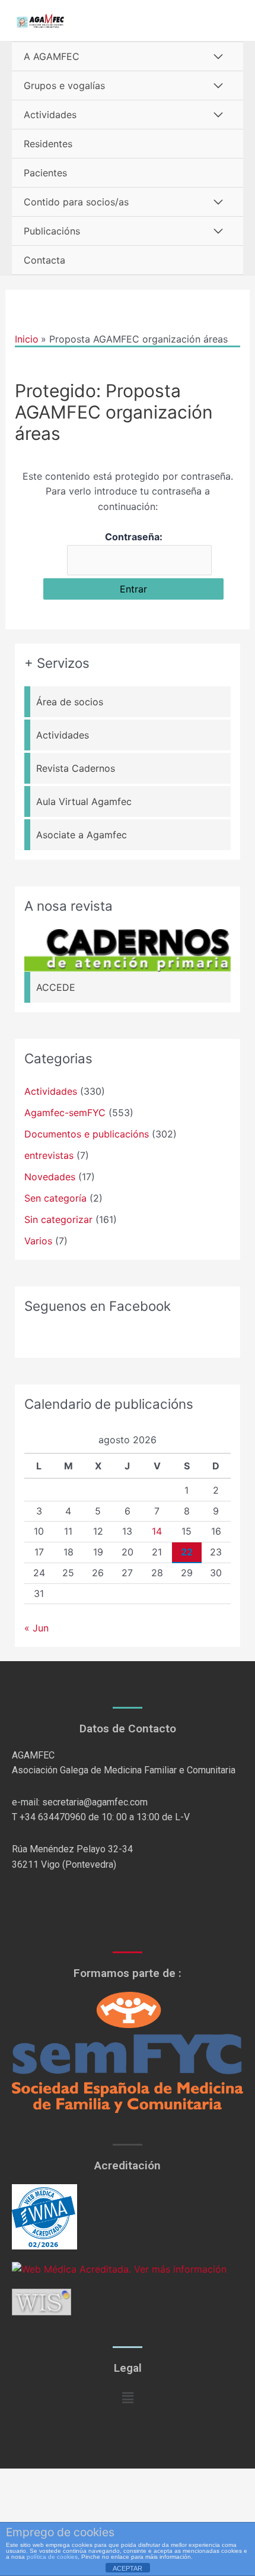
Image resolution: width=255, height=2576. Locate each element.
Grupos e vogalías (64, 85)
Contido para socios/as (76, 202)
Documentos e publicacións (87, 1134)
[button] (128, 2398)
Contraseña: (134, 537)
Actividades (50, 115)
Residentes (48, 144)
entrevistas (49, 1155)
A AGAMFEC (52, 56)
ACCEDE (56, 987)
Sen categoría (55, 1198)
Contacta (44, 260)
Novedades (50, 1177)
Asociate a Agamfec (82, 835)
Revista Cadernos (76, 768)
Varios (38, 1241)
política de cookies (52, 2557)
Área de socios (70, 702)
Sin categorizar (58, 1219)
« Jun (36, 1628)
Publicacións (52, 231)
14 (157, 1531)
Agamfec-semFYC (65, 1113)
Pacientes (45, 173)
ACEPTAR (128, 2568)
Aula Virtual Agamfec (84, 801)
